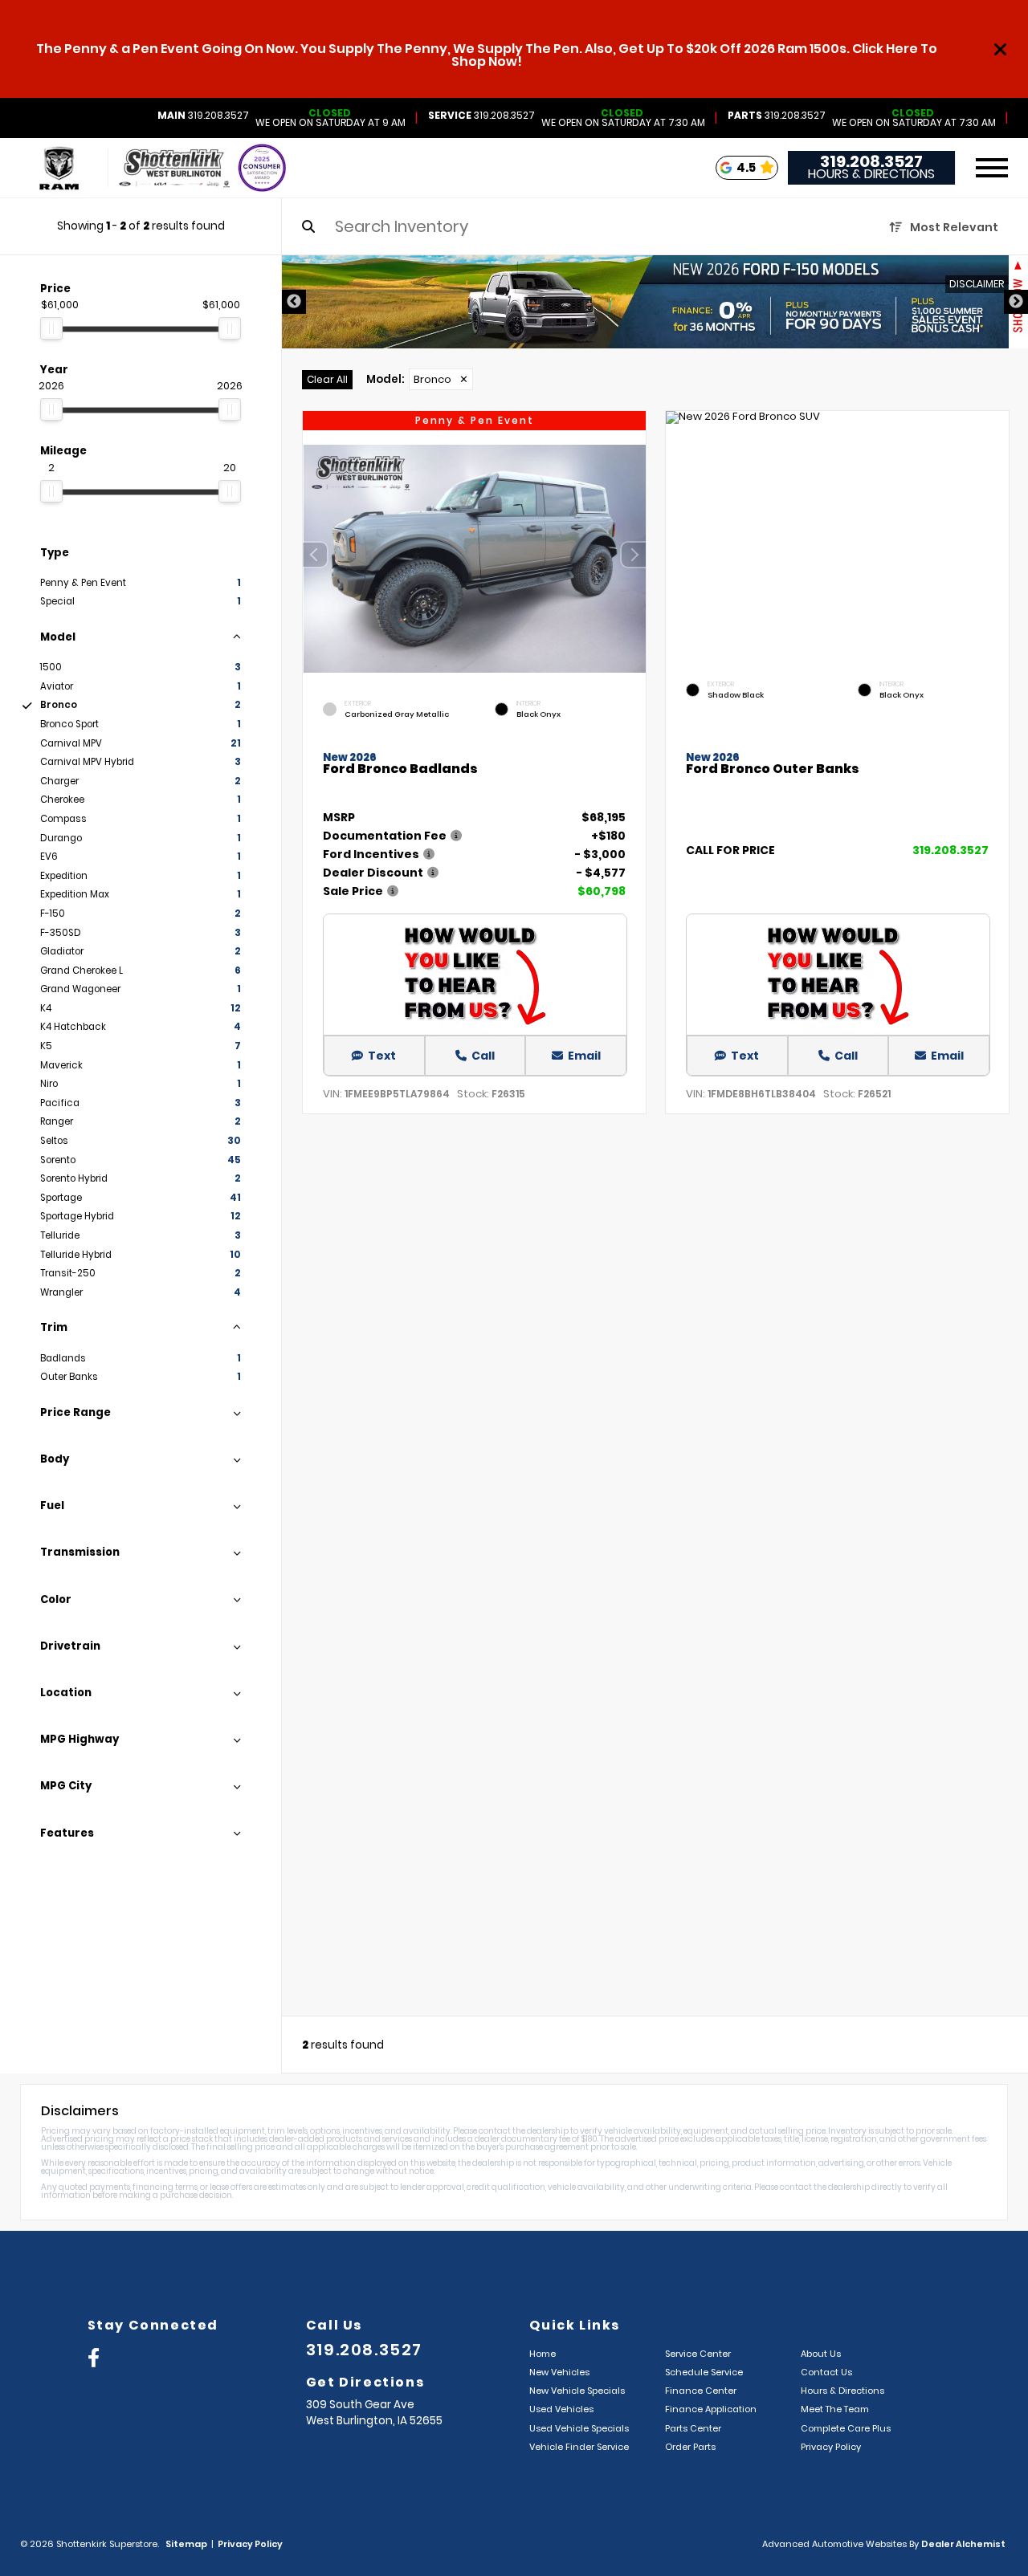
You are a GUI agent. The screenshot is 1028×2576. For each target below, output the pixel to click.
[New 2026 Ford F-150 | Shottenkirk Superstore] (655, 302)
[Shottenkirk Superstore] (174, 168)
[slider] (51, 328)
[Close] (1001, 49)
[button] (634, 555)
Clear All (327, 379)
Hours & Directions (871, 174)
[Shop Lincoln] (68, 168)
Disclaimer (977, 284)
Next (1016, 302)
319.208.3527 (203, 116)
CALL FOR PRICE (730, 851)
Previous (294, 302)
